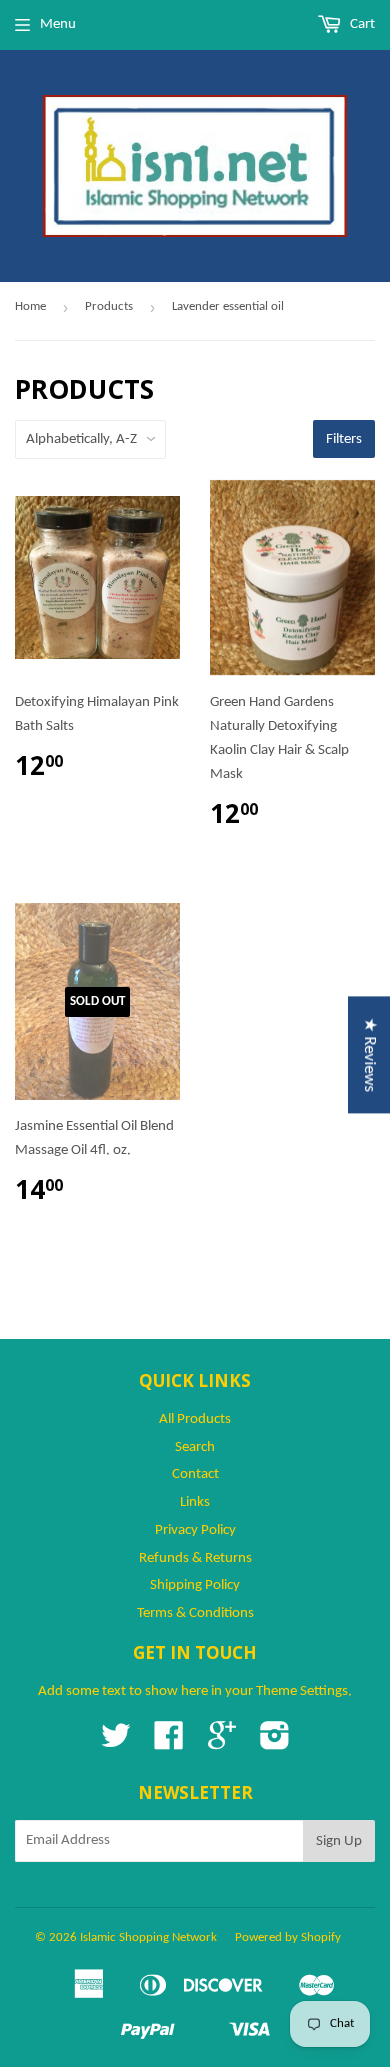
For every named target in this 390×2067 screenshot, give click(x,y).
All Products (195, 1419)
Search (195, 1447)
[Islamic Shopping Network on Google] (222, 1743)
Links (195, 1502)
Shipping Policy (195, 1585)
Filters (344, 439)
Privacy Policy (195, 1530)
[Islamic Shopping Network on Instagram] (275, 1743)
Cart (361, 24)
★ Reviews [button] (369, 1054)
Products (109, 306)
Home (30, 306)
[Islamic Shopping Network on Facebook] (169, 1743)
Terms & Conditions (195, 1613)
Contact (195, 1474)
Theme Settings (302, 1691)
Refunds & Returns (195, 1558)
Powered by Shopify (288, 1937)
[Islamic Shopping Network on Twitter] (116, 1743)
